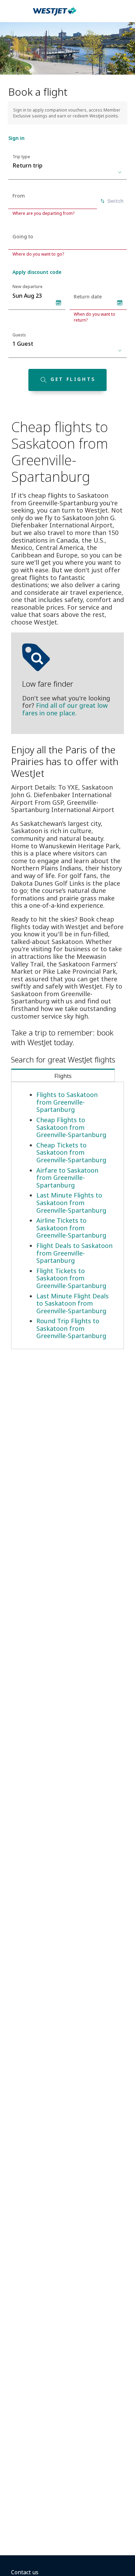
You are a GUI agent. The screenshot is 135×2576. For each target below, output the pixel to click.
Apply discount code (37, 272)
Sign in (16, 138)
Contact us (25, 2572)
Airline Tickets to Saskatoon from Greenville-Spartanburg (71, 1228)
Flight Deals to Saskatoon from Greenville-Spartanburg (74, 1253)
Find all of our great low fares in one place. (65, 709)
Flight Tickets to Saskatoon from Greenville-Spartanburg (71, 1278)
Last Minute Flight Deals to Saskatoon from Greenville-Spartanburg (73, 1303)
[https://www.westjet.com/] (55, 15)
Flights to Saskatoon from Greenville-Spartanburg (67, 1102)
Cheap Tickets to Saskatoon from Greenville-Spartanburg (71, 1152)
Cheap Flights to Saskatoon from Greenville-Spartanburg (71, 1127)
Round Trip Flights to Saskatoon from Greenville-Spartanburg (71, 1328)
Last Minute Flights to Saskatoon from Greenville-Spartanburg (71, 1203)
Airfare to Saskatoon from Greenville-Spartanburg (67, 1178)
